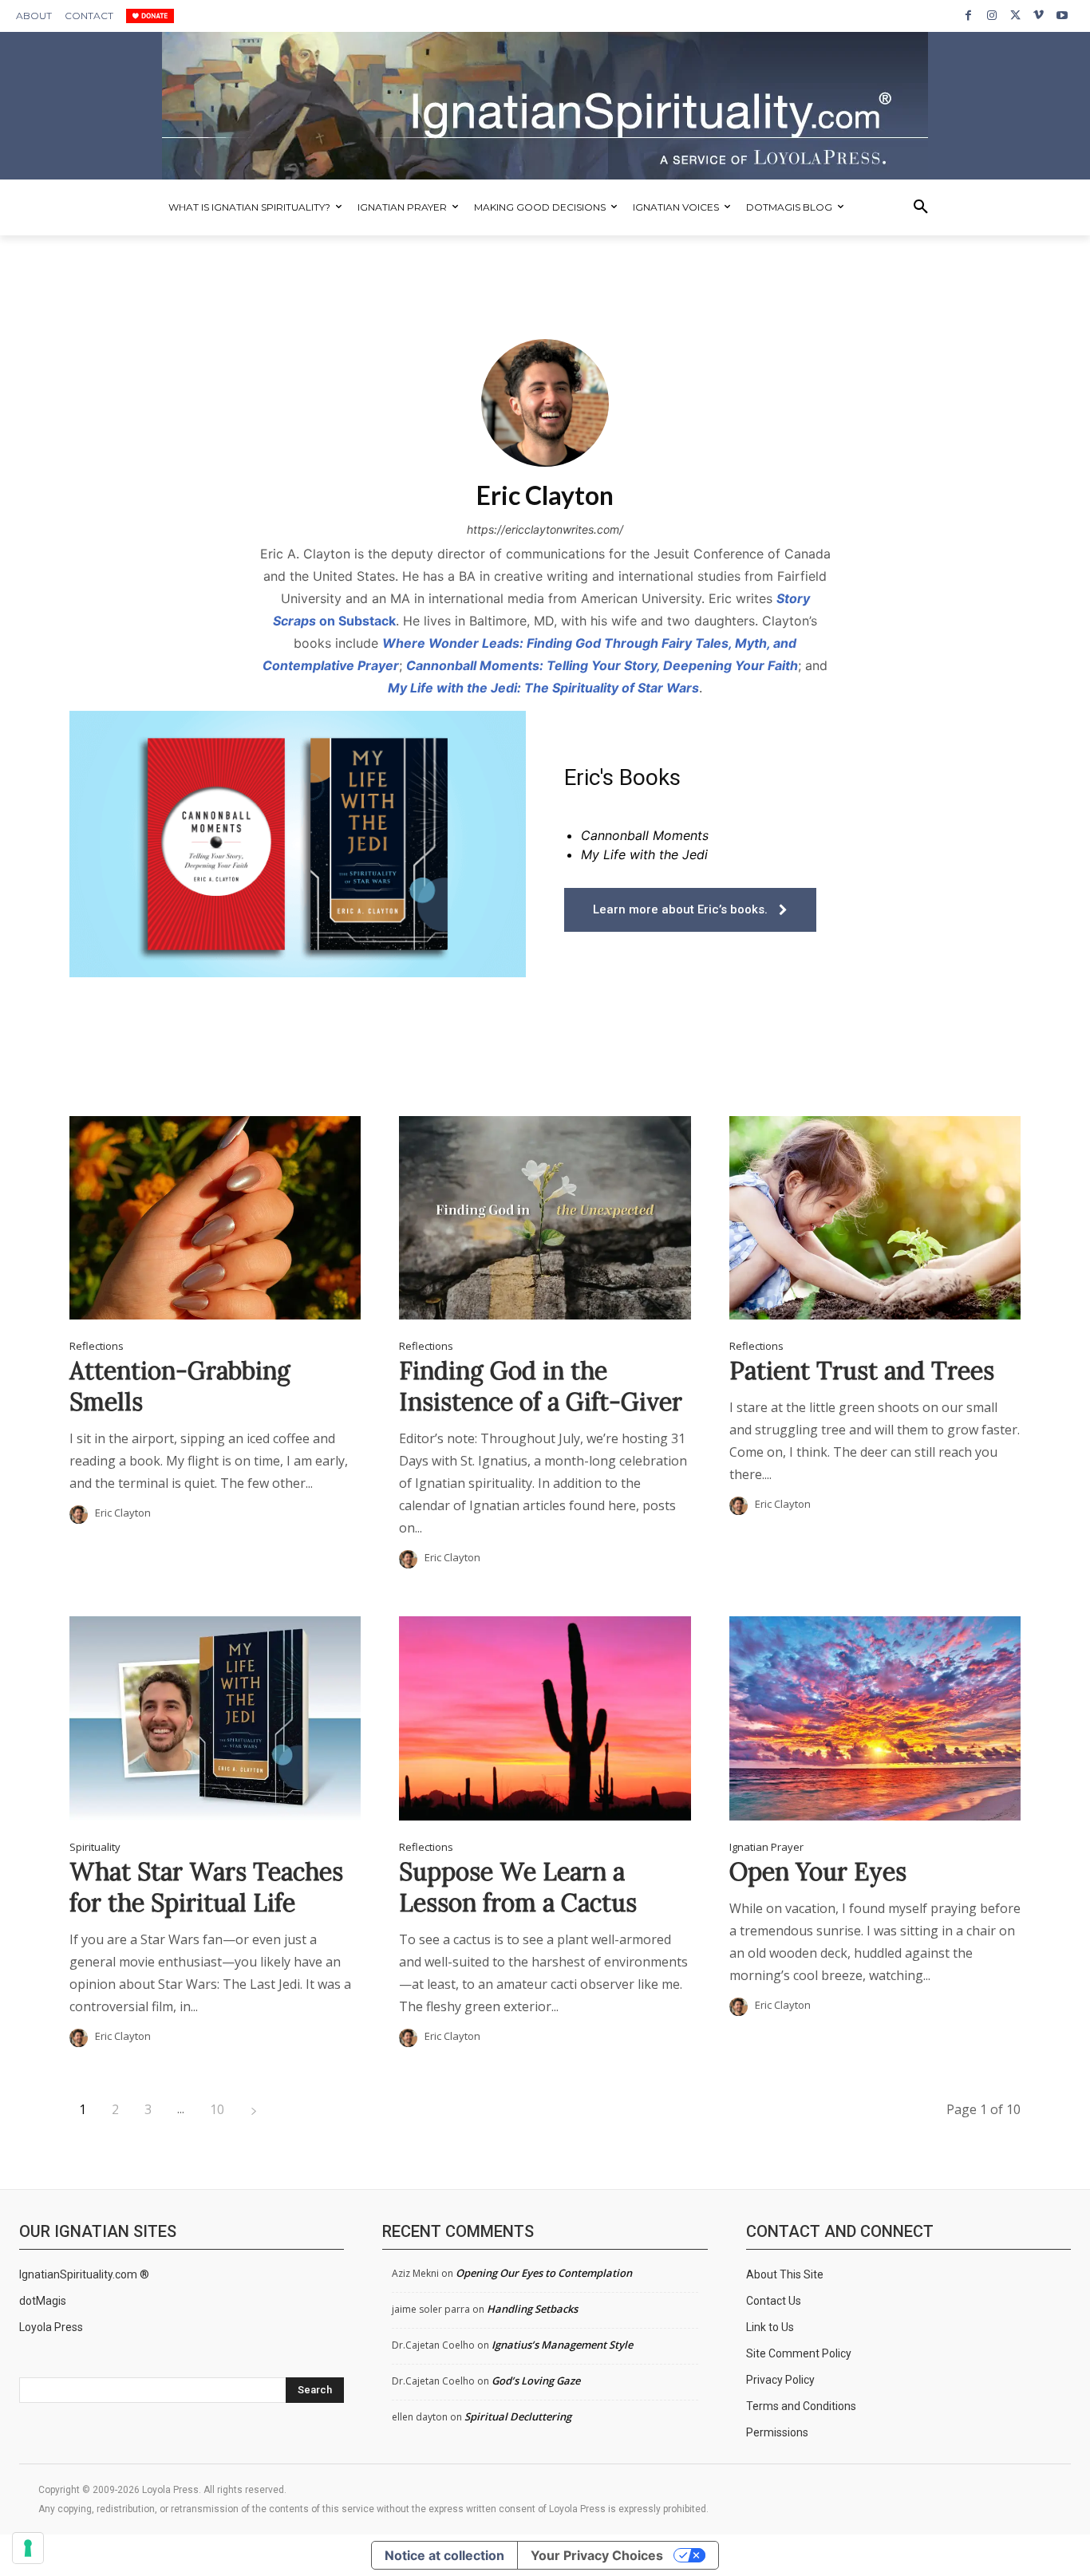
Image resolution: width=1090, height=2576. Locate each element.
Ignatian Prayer (766, 1847)
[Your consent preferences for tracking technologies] (28, 2548)
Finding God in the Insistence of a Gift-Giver (541, 1386)
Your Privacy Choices (597, 2555)
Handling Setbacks (532, 2309)
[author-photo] (81, 1515)
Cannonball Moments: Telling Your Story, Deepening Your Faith (602, 665)
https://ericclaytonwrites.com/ (545, 529)
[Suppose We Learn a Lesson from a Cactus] (545, 1718)
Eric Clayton (123, 1513)
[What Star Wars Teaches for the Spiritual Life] (215, 1718)
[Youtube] (1062, 16)
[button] (921, 207)
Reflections (97, 1346)
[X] (1015, 16)
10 (217, 2109)
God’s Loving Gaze (536, 2381)
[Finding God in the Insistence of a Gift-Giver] (545, 1218)
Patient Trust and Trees (862, 1371)
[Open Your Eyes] (875, 1718)
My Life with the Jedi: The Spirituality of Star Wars (543, 688)
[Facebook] (968, 16)
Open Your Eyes (818, 1872)
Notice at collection (444, 2555)
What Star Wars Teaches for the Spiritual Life (206, 1887)
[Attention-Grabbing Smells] (215, 1218)
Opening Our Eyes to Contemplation (544, 2273)
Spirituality (95, 1847)
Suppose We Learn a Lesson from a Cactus (518, 1887)
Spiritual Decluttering (518, 2416)
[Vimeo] (1039, 16)
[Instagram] (991, 16)
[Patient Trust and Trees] (875, 1218)
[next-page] (254, 2110)
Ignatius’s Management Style (562, 2345)
